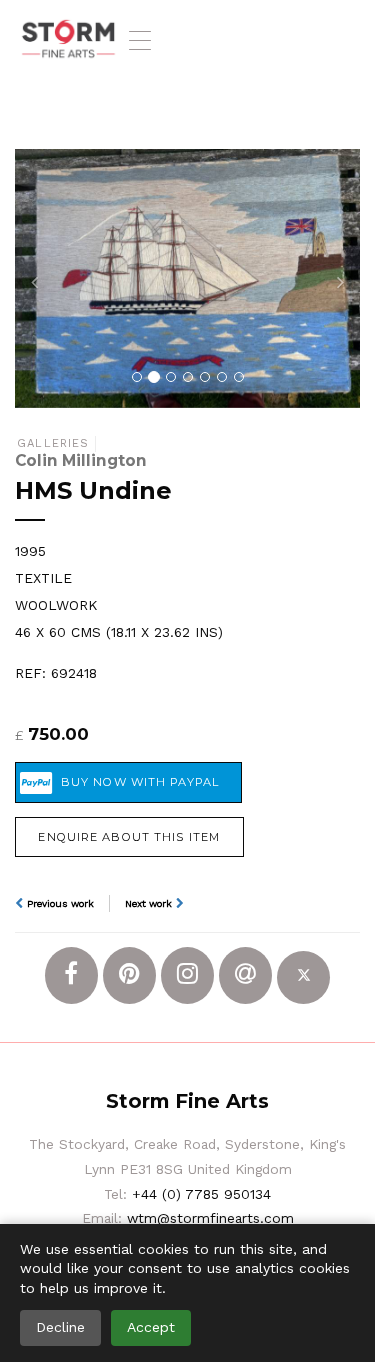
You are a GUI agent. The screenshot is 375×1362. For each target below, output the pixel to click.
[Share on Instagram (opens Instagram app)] (187, 975)
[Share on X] (303, 977)
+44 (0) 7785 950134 (201, 1194)
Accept (151, 1327)
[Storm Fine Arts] (68, 40)
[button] (41, 278)
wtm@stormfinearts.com (210, 1218)
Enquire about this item (129, 837)
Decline (60, 1327)
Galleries (53, 443)
